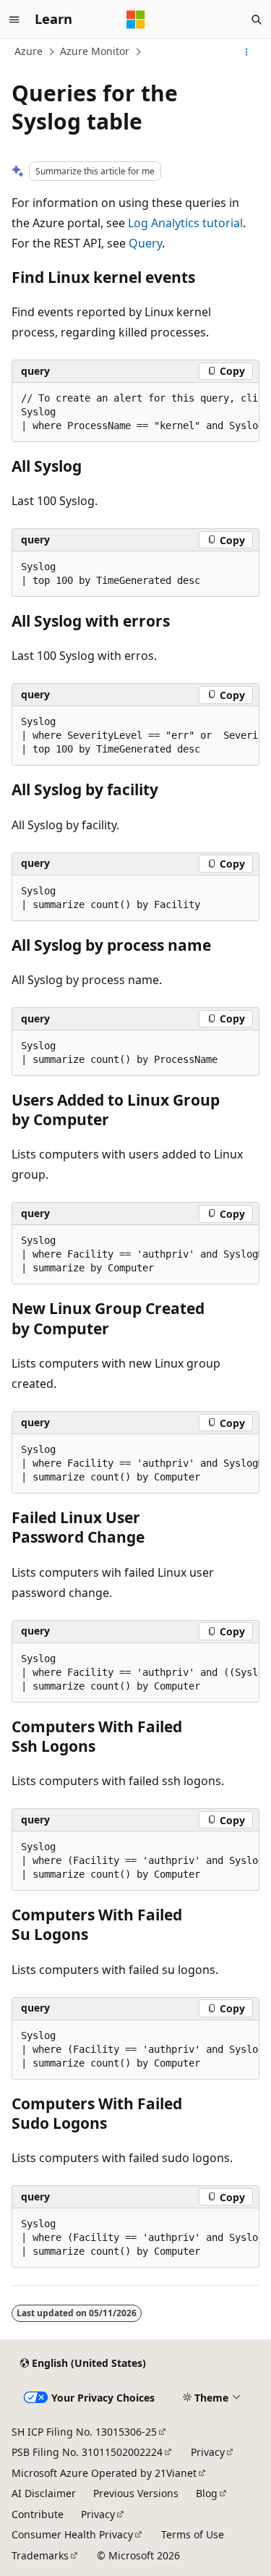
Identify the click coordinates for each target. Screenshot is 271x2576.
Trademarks (40, 2555)
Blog (207, 2493)
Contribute (38, 2514)
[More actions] (247, 52)
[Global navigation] (14, 20)
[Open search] (257, 20)
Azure (29, 51)
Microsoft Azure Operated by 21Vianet (104, 2473)
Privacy (208, 2452)
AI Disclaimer (44, 2493)
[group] (135, 412)
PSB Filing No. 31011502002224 (87, 2452)
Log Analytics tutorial (185, 223)
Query (145, 243)
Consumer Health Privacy (72, 2534)
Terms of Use (193, 2534)
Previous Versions (136, 2493)
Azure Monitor (95, 51)
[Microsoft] (136, 20)
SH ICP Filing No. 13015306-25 (84, 2432)
